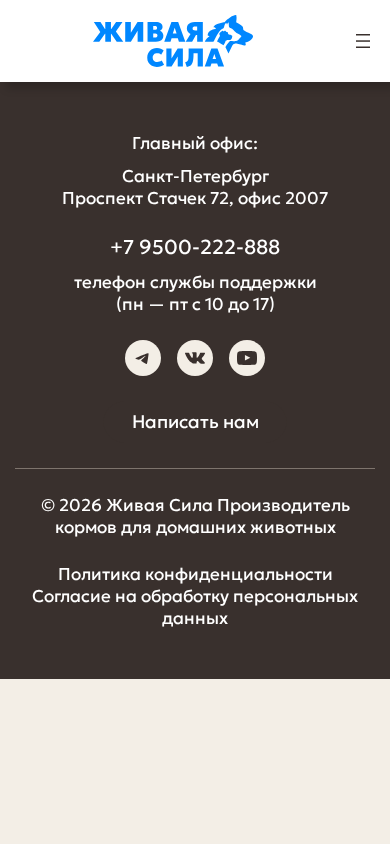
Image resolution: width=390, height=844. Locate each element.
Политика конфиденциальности (195, 574)
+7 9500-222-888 (195, 247)
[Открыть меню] (363, 41)
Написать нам (195, 421)
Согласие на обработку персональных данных (195, 607)
